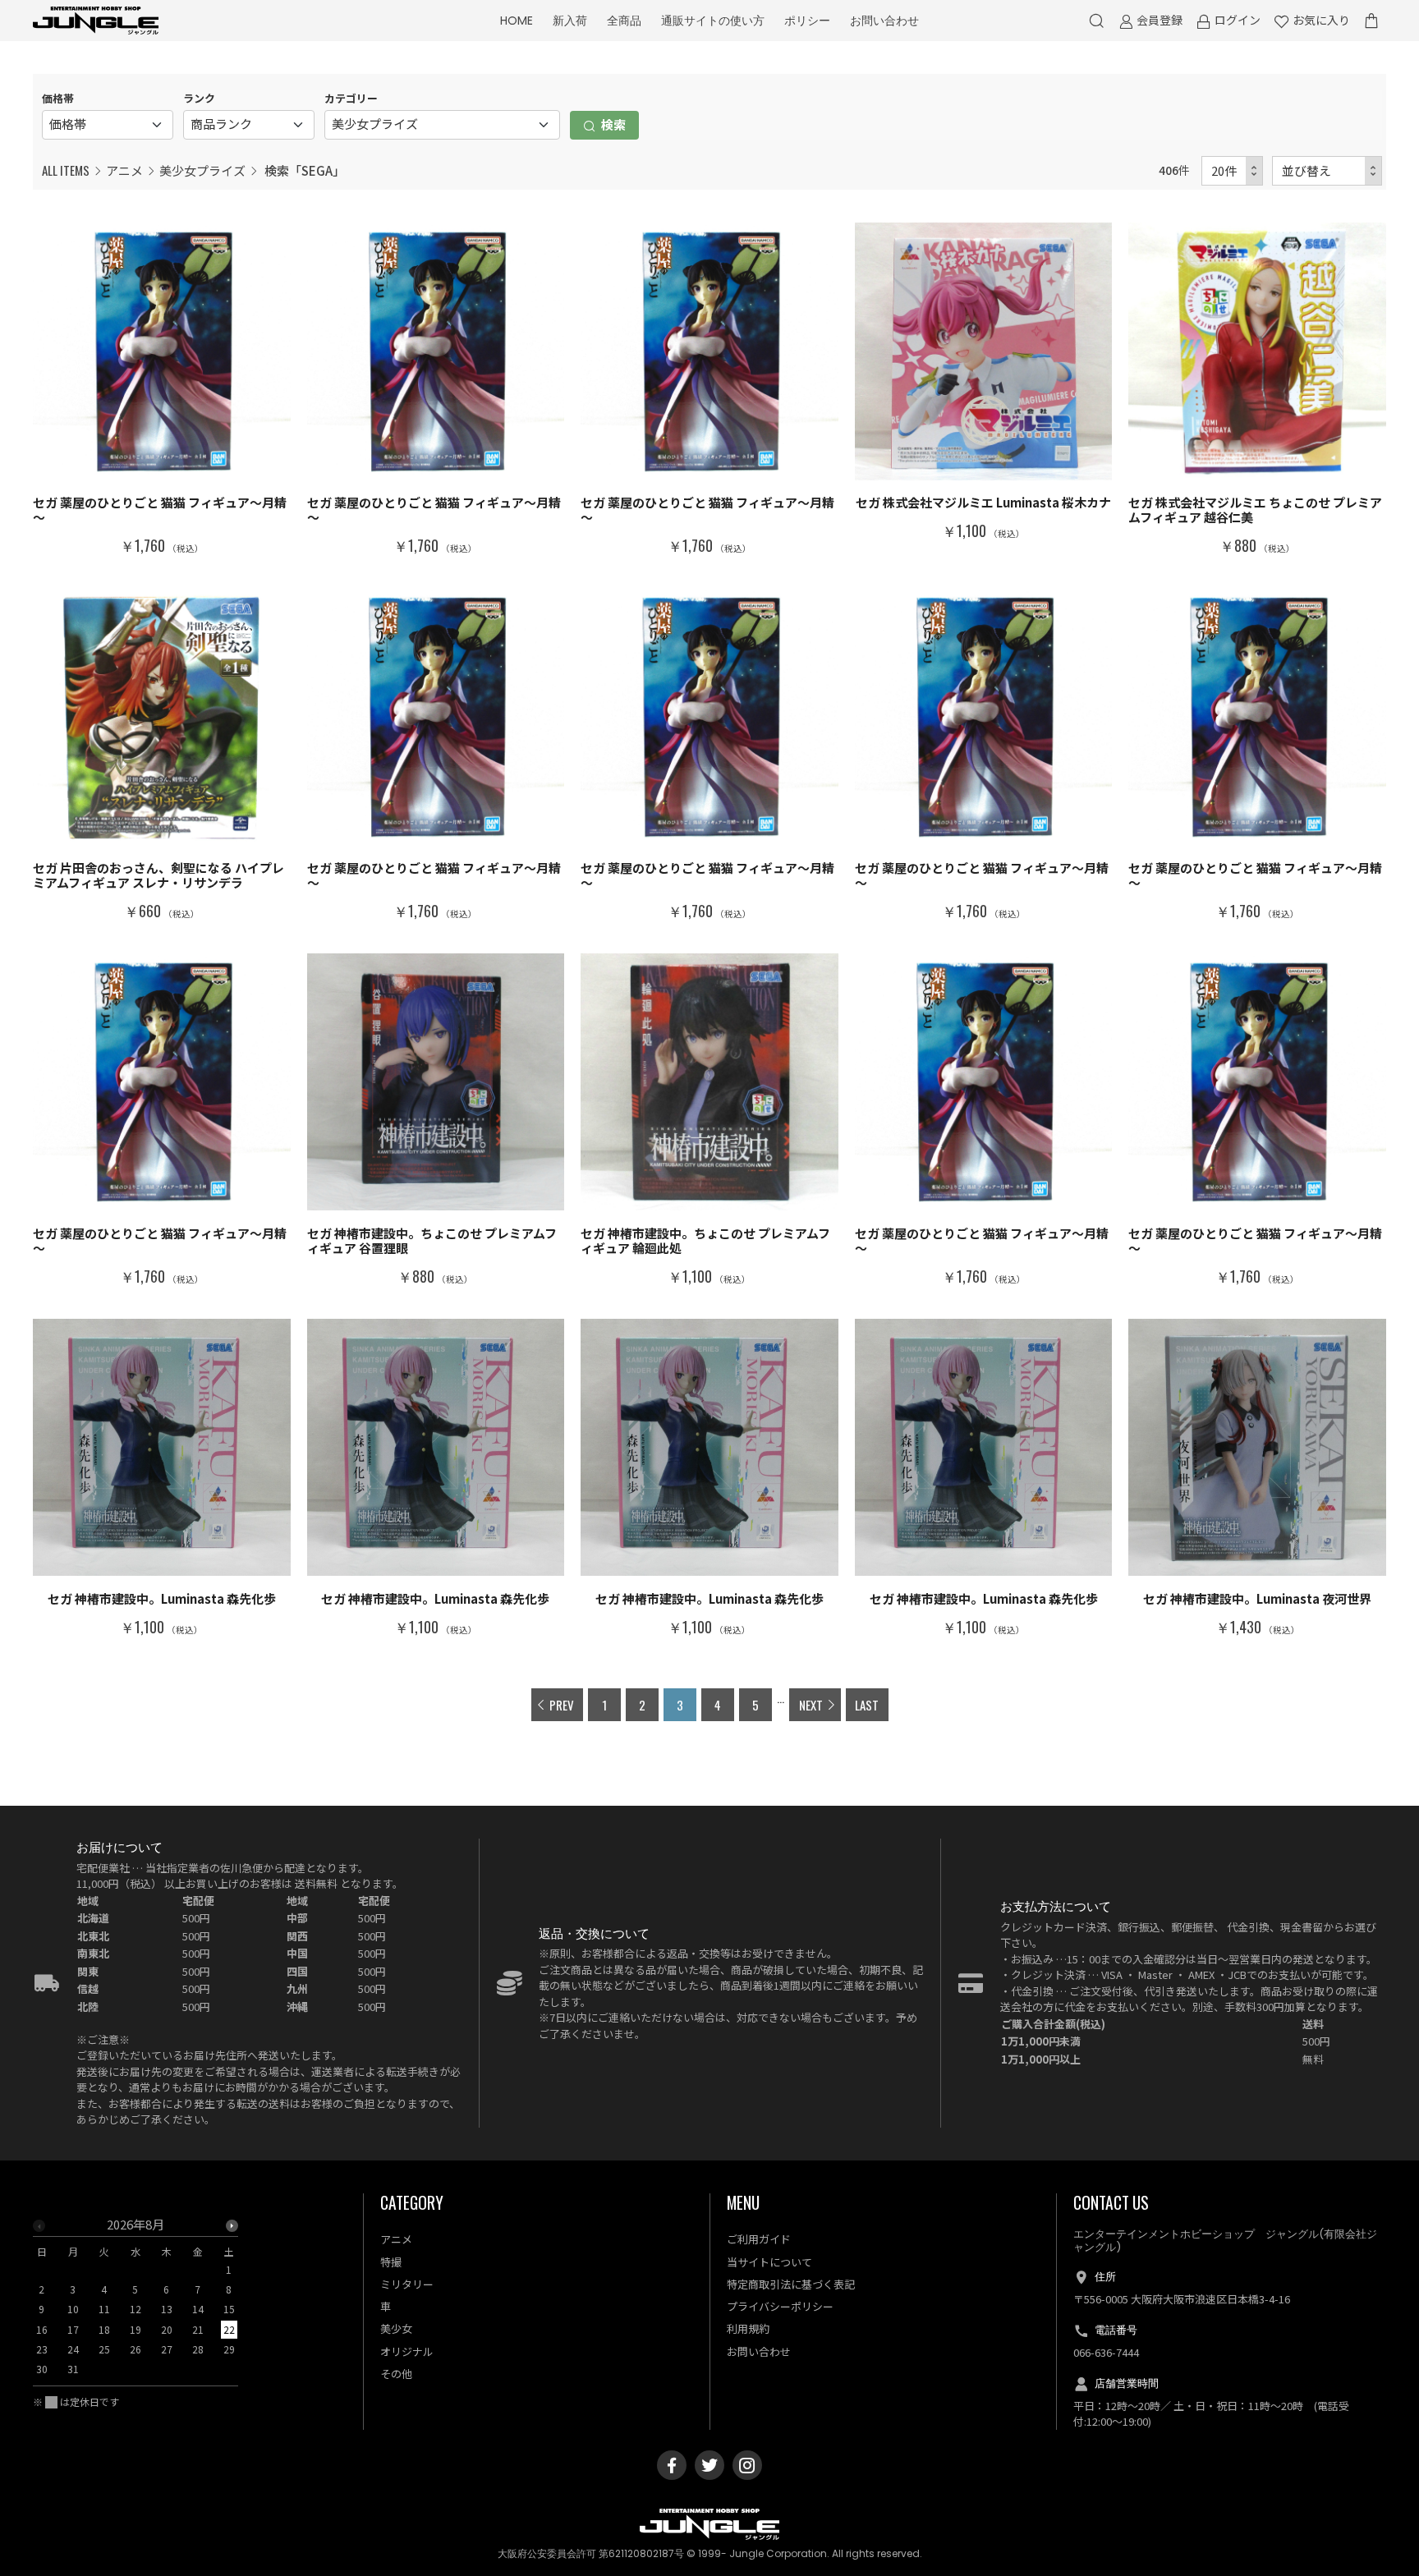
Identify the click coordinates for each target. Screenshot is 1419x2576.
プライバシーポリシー (780, 2306)
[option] (135, 2302)
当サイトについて (769, 2262)
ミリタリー (407, 2284)
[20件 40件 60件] (1233, 171)
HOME (517, 21)
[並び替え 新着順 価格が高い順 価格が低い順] (1327, 171)
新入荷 (570, 21)
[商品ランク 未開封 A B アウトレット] (249, 125)
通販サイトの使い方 (713, 21)
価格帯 (58, 98)
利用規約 (748, 2328)
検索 (612, 124)
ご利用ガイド (759, 2239)
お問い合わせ (884, 21)
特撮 (391, 2262)
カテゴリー (351, 98)
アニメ (124, 170)
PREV (562, 1705)
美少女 (396, 2328)
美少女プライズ (202, 170)
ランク (199, 98)
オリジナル (407, 2351)
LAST (867, 1705)
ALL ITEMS (66, 170)
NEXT (811, 1705)
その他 (396, 2374)
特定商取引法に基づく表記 (791, 2284)
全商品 (624, 21)
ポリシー (807, 21)
